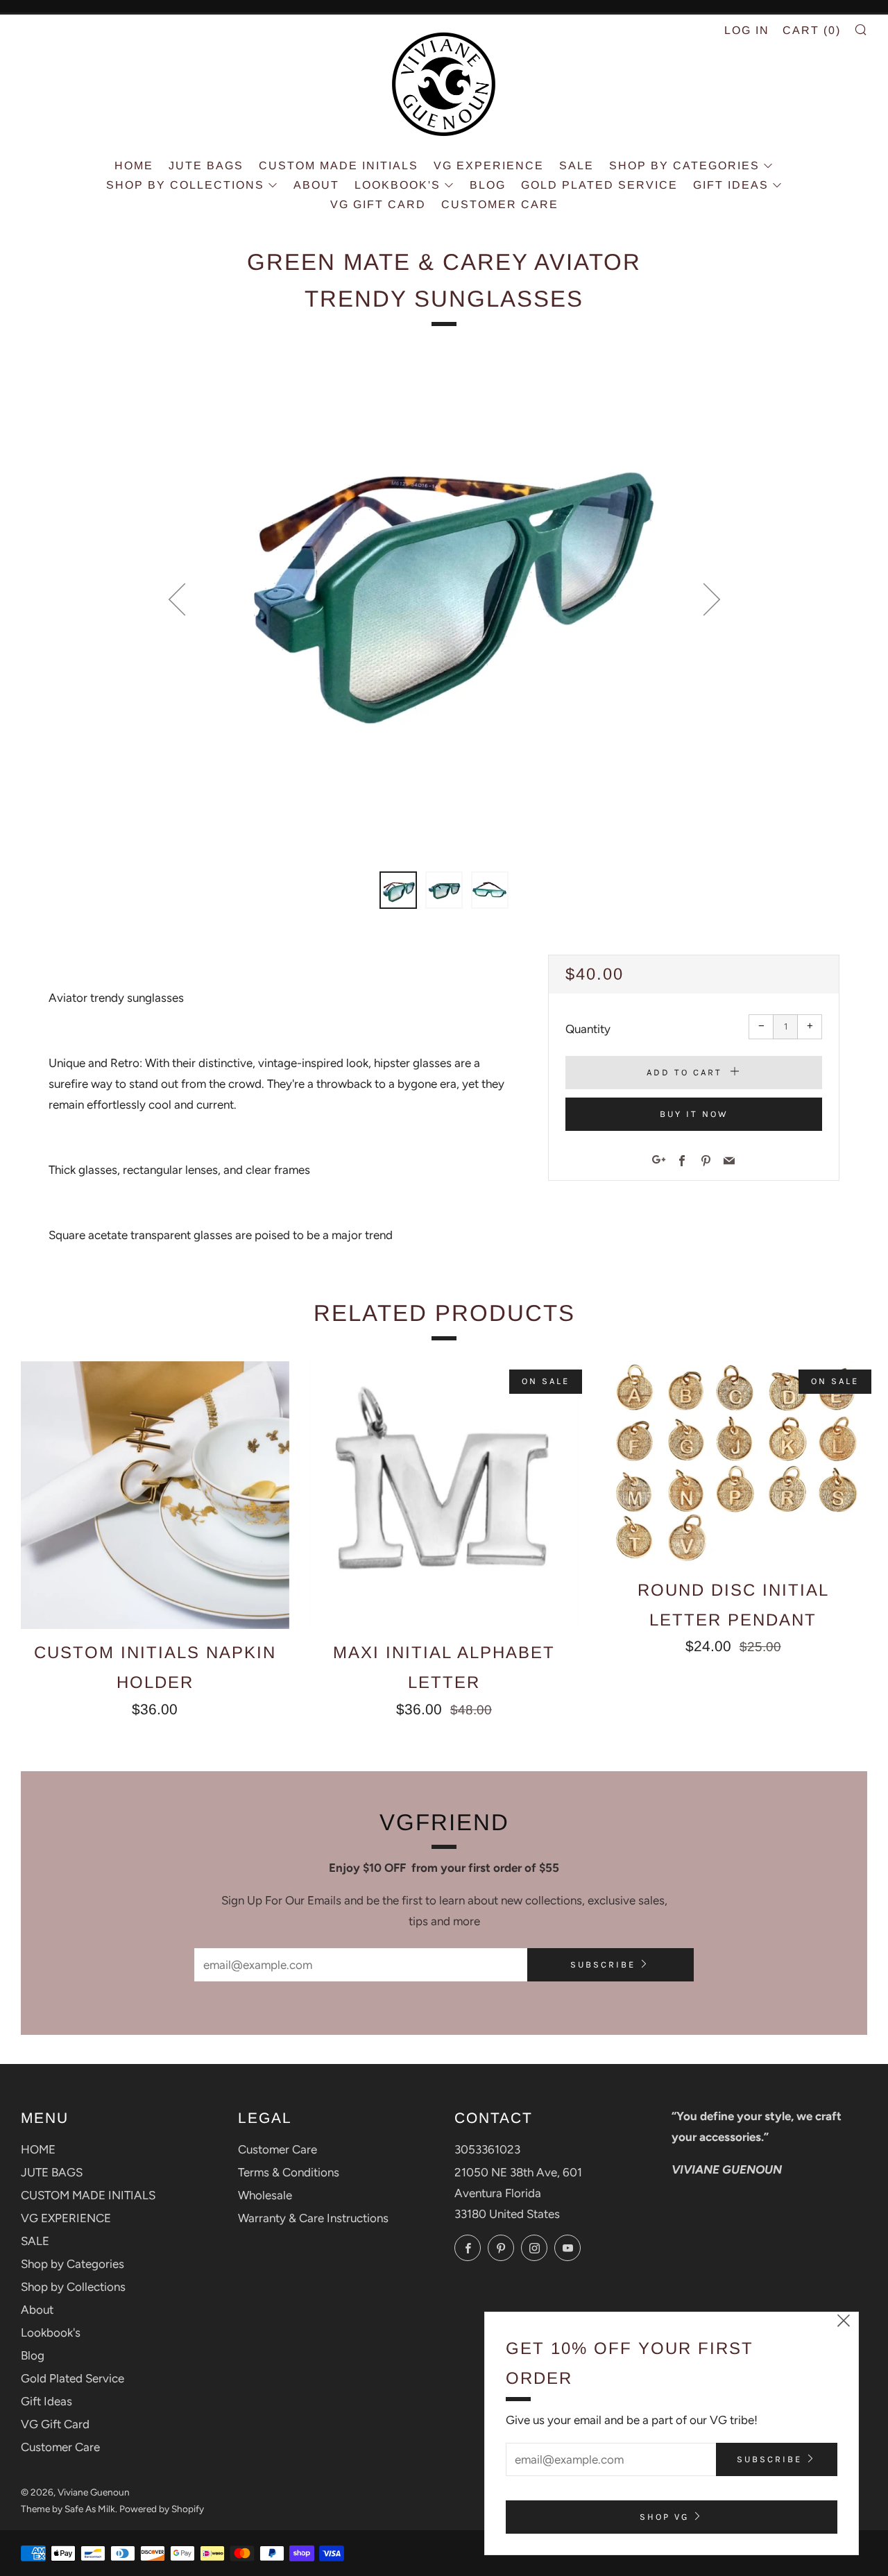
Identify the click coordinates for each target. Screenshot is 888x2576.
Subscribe (603, 1964)
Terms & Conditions (289, 2172)
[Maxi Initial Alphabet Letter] (444, 1495)
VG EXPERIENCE (489, 165)
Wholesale (265, 2195)
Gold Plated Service (599, 185)
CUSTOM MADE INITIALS (339, 165)
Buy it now (694, 1114)
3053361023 (487, 2149)
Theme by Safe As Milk (68, 2509)
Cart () (812, 30)
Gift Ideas (731, 185)
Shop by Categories (684, 165)
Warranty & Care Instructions (313, 2218)
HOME (134, 165)
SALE (577, 165)
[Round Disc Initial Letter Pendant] (733, 1464)
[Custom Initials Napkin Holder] (155, 1495)
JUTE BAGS (206, 165)
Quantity (588, 1029)
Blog (488, 185)
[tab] (398, 890)
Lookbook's (398, 185)
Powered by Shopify (162, 2509)
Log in (747, 30)
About (316, 185)
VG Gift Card (378, 204)
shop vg (664, 2517)
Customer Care (500, 204)
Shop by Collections (185, 185)
